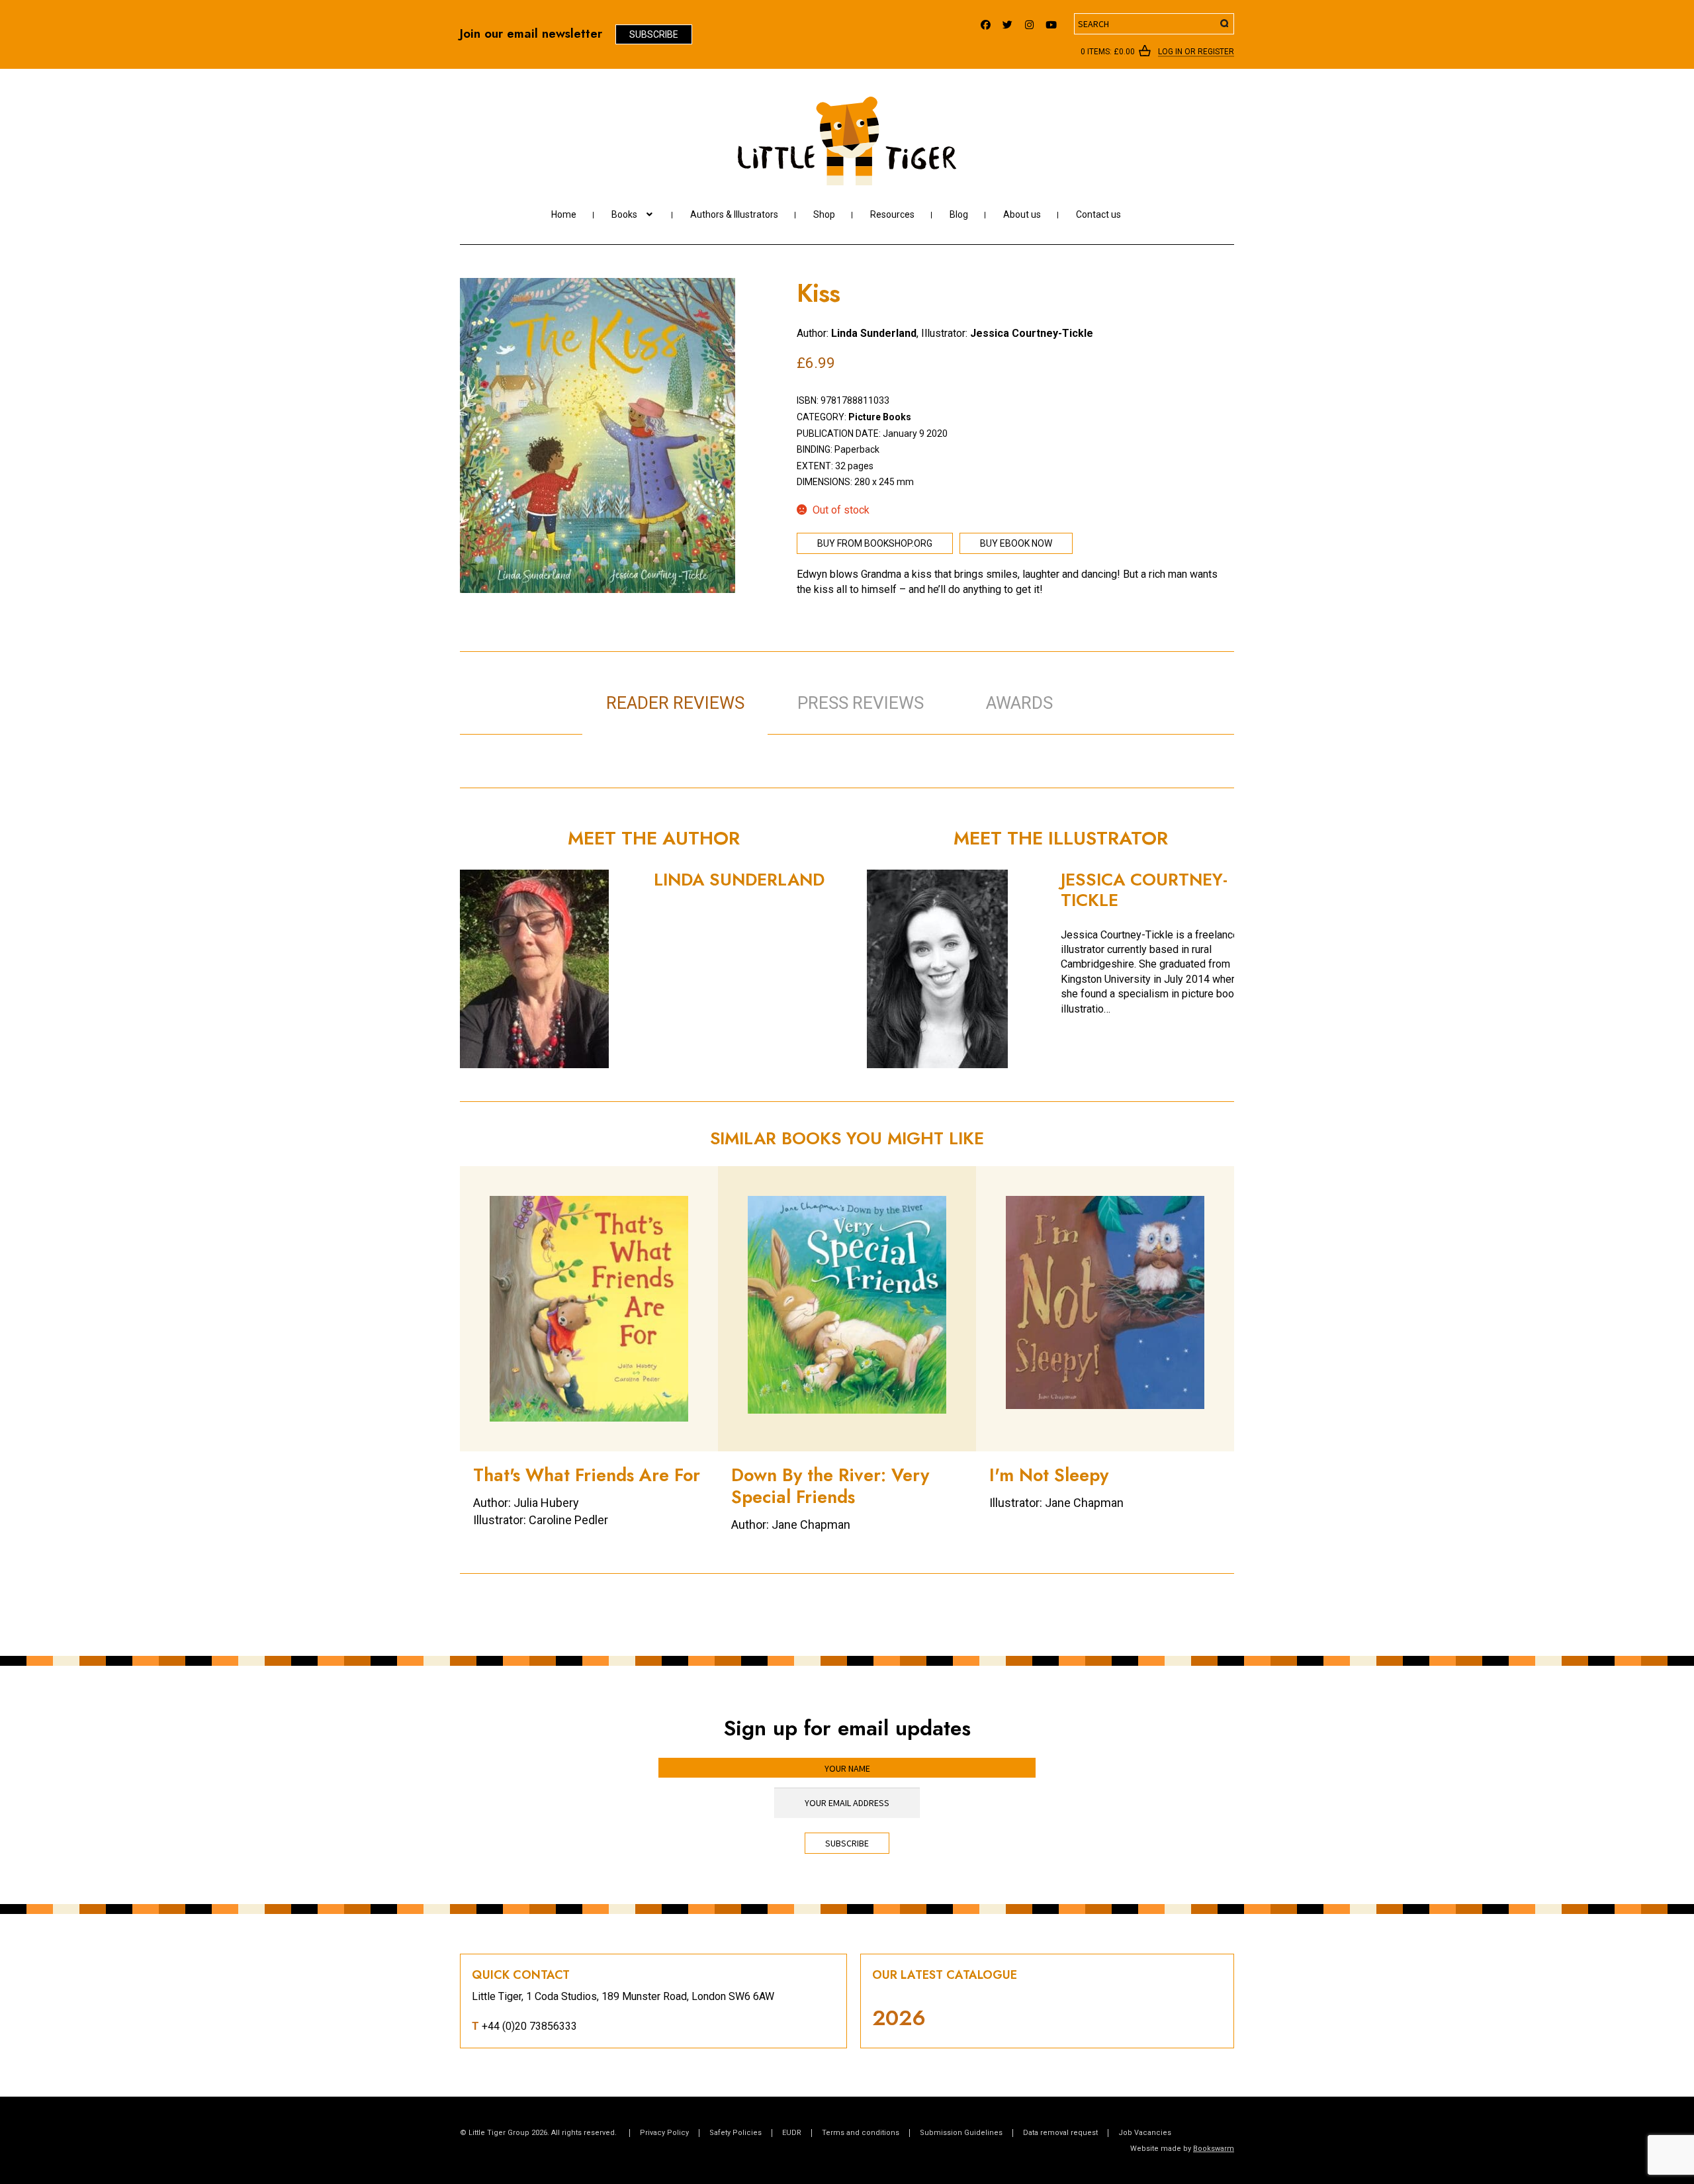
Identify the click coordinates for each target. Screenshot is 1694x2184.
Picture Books (880, 417)
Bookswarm (1214, 2149)
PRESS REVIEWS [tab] (861, 703)
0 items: (1108, 52)
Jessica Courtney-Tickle (1032, 333)
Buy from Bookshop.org (875, 543)
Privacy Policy (664, 2133)
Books (624, 214)
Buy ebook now (1016, 543)
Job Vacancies (1145, 2133)
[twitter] (1007, 22)
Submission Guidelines (961, 2133)
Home (564, 214)
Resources (892, 214)
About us (1022, 214)
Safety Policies (736, 2133)
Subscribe (654, 34)
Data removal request (1060, 2133)
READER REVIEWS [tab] (675, 703)
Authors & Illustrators (734, 214)
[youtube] (1051, 22)
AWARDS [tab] (1019, 703)
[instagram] (1029, 22)
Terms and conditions (861, 2133)
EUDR (792, 2133)
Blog (959, 214)
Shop (824, 214)
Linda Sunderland (874, 333)
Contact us (1098, 214)
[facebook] (986, 22)
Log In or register (1196, 52)
